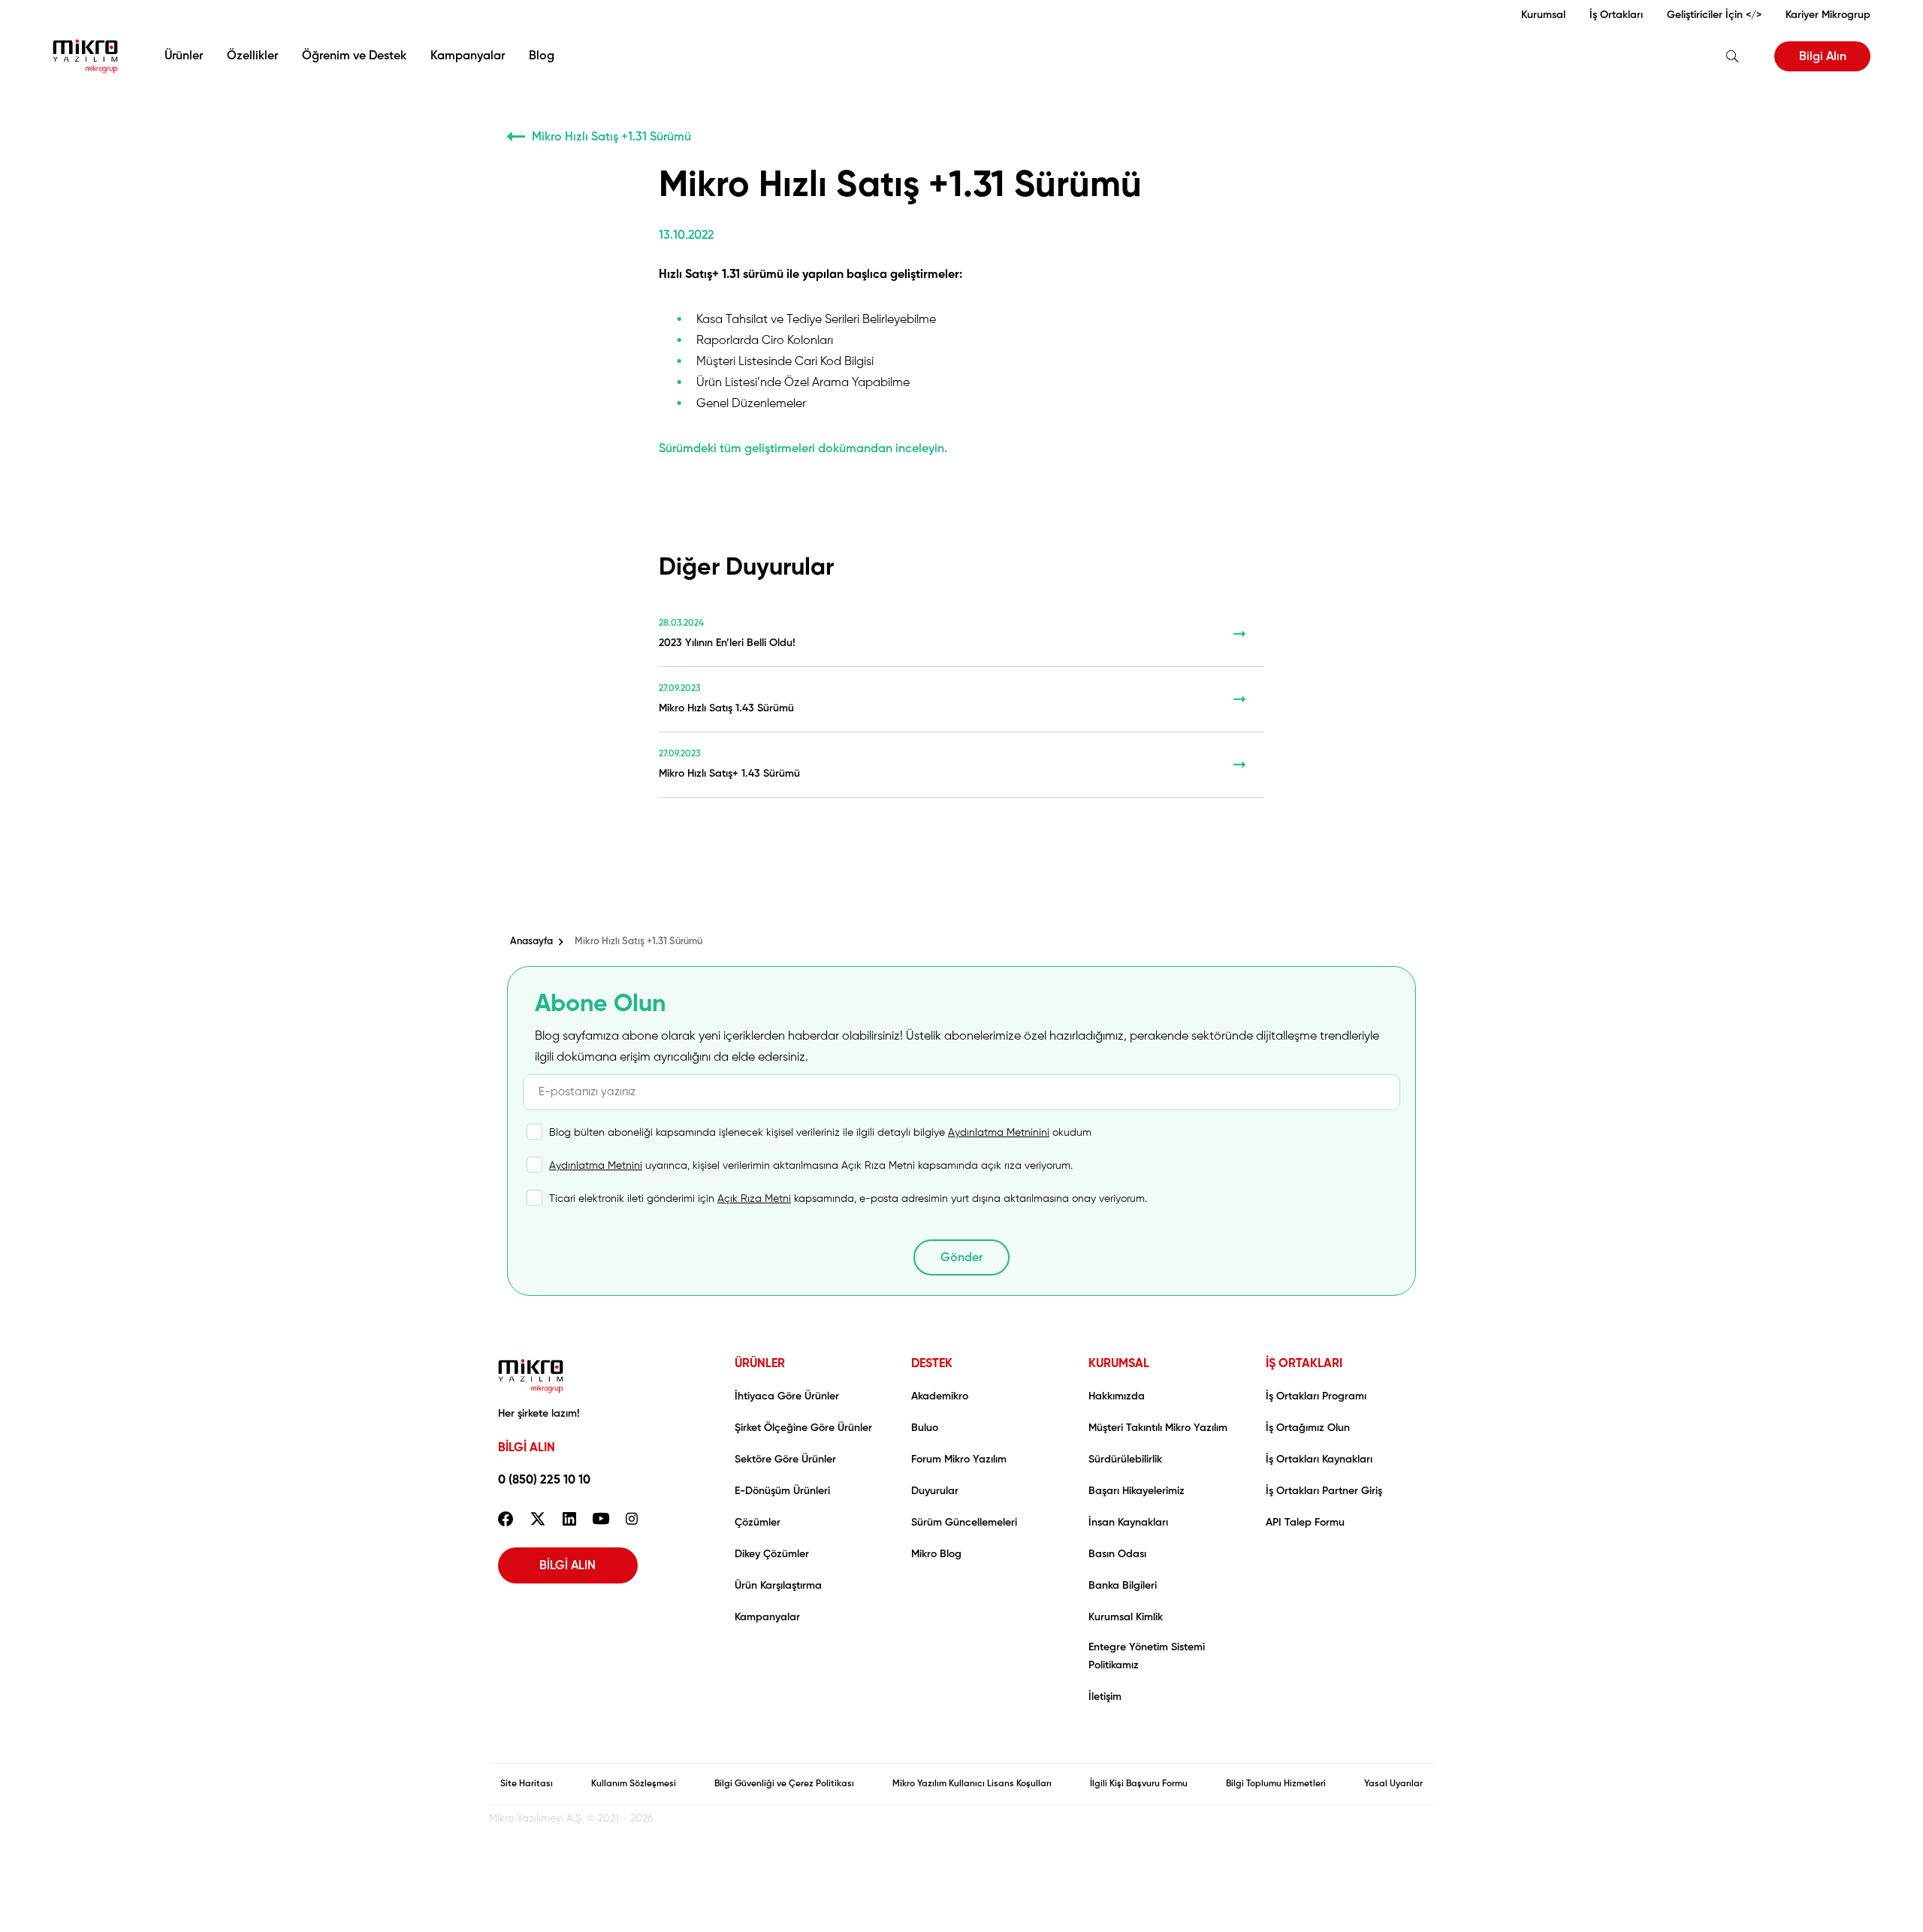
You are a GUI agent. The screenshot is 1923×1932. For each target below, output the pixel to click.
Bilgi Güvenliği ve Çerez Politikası (784, 1784)
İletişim (1105, 1697)
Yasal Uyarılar (1393, 1784)
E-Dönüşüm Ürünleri (782, 1491)
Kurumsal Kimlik (1126, 1617)
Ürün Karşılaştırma (778, 1586)
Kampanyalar (468, 56)
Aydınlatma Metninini (999, 1133)
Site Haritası (527, 1784)
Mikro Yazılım (85, 56)
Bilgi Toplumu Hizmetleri (1276, 1784)
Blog (542, 56)
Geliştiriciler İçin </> (1714, 15)
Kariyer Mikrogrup (1828, 15)
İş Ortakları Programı (1316, 1396)
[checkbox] (810, 1139)
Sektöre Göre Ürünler (785, 1460)
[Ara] (1732, 56)
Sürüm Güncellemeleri (964, 1523)
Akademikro (940, 1396)
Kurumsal (1543, 15)
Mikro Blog (936, 1554)
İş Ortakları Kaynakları (1319, 1460)
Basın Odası (1117, 1554)
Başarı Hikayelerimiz (1137, 1491)
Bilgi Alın (1823, 57)
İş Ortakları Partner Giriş (1324, 1491)
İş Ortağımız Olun (1308, 1428)
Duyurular (935, 1491)
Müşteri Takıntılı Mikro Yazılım (1158, 1428)
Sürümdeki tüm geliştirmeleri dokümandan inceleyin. (803, 449)
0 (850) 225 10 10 (544, 1481)
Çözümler (758, 1523)
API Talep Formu (1305, 1523)
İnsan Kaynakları (1128, 1523)
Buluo (925, 1428)
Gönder (961, 1258)
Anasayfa (531, 942)
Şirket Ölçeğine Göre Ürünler (803, 1428)
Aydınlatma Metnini (596, 1166)
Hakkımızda (1117, 1396)
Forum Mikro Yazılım (959, 1460)
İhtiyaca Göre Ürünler (787, 1396)
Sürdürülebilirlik (1125, 1460)
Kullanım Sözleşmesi (634, 1784)
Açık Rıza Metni (754, 1199)
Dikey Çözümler (772, 1554)
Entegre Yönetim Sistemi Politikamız (1147, 1656)
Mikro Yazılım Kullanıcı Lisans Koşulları (972, 1784)
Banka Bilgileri (1123, 1586)
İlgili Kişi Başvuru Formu (1139, 1784)
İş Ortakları (1616, 15)
